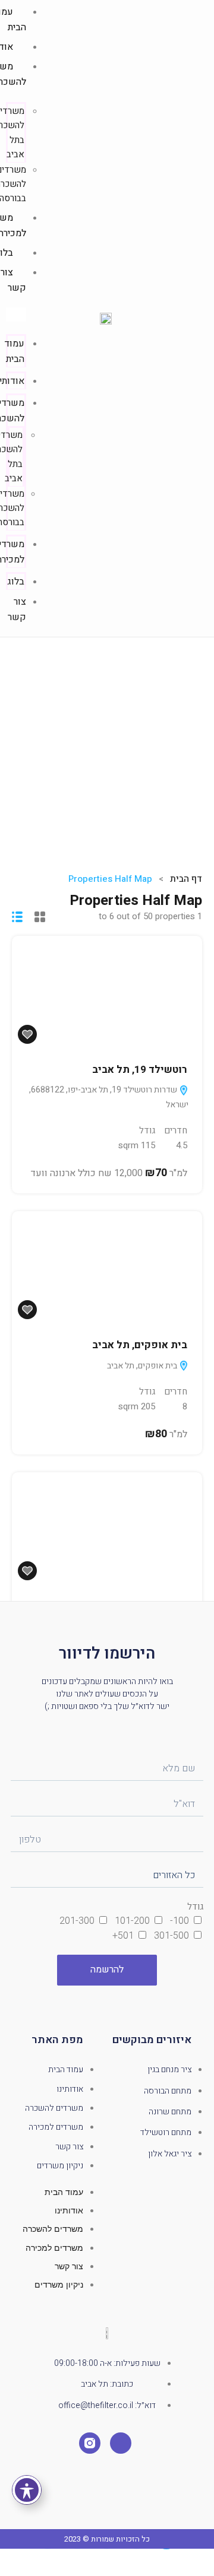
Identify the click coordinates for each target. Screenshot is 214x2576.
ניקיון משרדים (60, 2166)
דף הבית (186, 879)
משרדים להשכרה (54, 2108)
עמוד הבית (14, 351)
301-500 (171, 1936)
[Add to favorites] (27, 1034)
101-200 (132, 1921)
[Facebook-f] (121, 2443)
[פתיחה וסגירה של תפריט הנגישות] (27, 2490)
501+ (123, 1936)
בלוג (16, 582)
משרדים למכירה (56, 2127)
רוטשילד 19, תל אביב (140, 1070)
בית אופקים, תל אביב (140, 1345)
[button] (16, 315)
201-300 (77, 1921)
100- (180, 1921)
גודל (195, 1907)
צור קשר (17, 609)
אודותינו (70, 2089)
